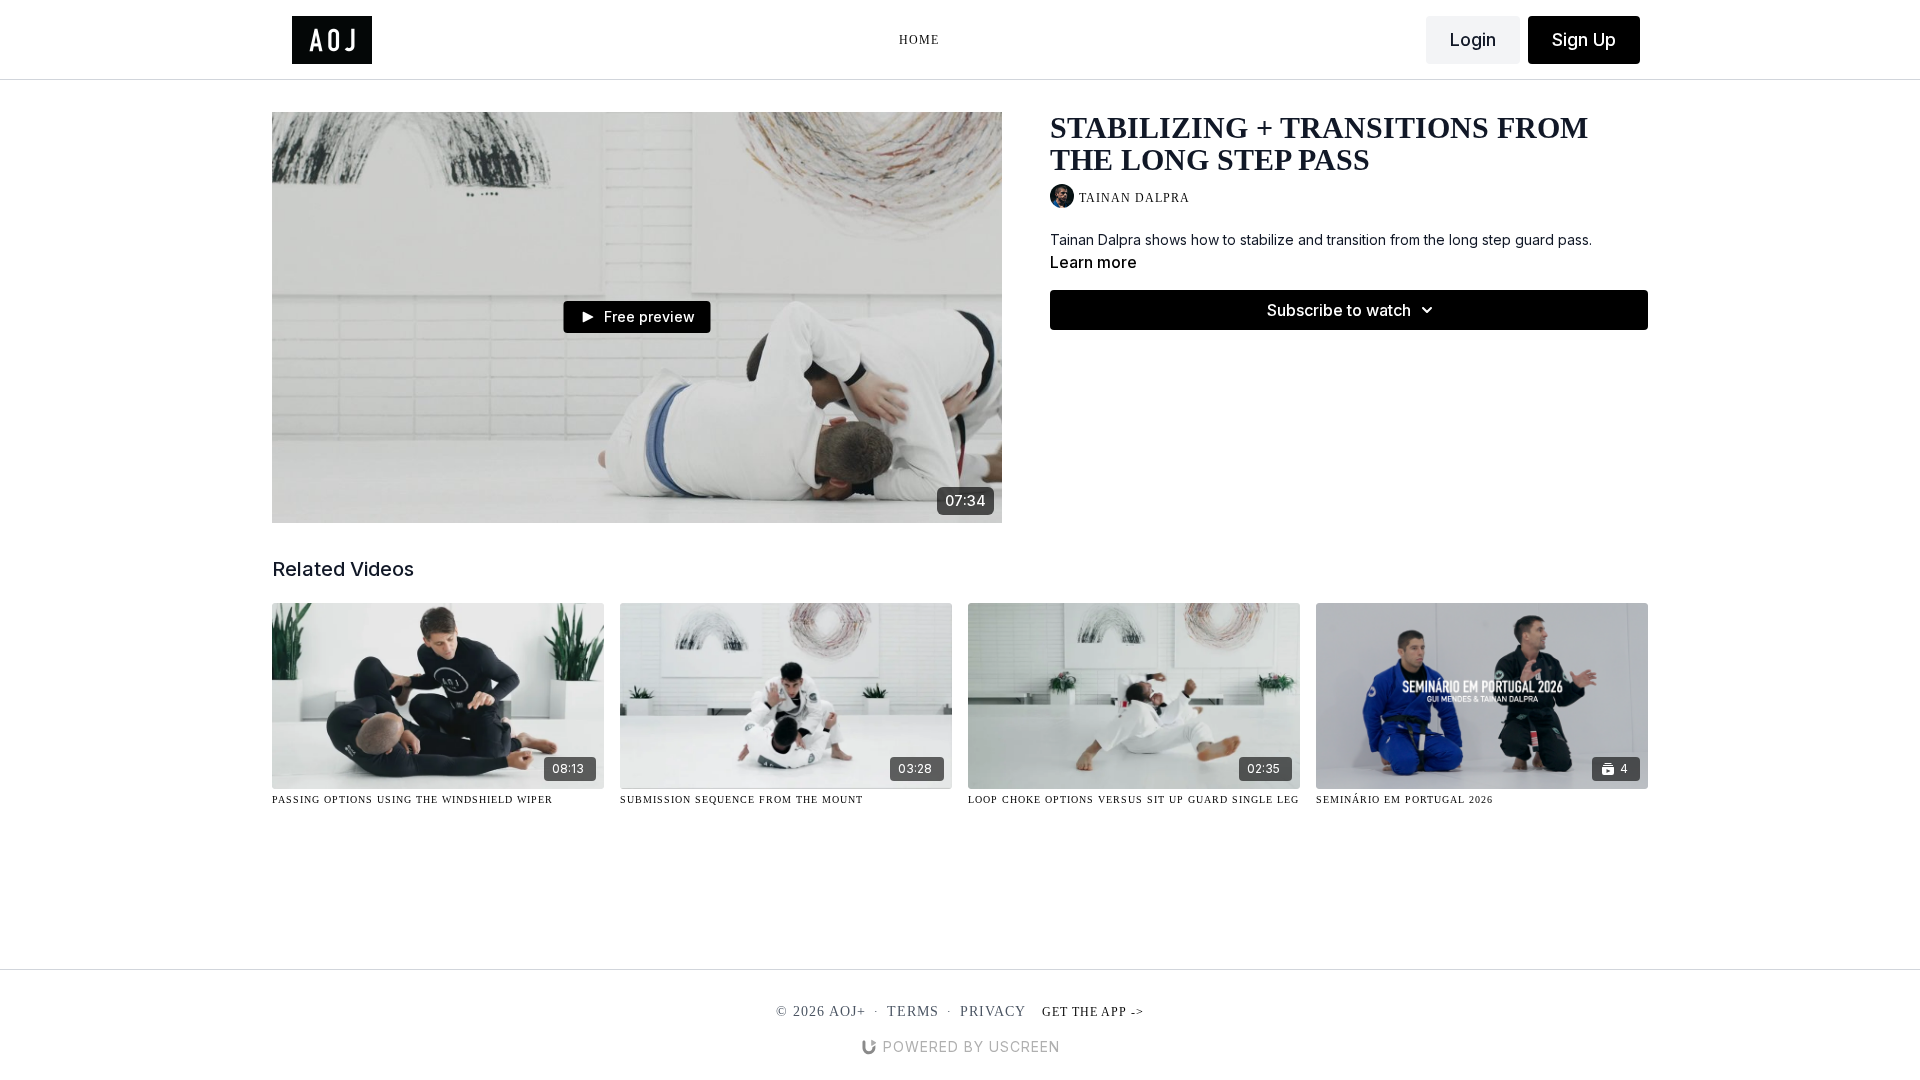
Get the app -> (1093, 1012)
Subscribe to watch (1339, 310)
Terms (913, 1011)
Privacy (993, 1011)
